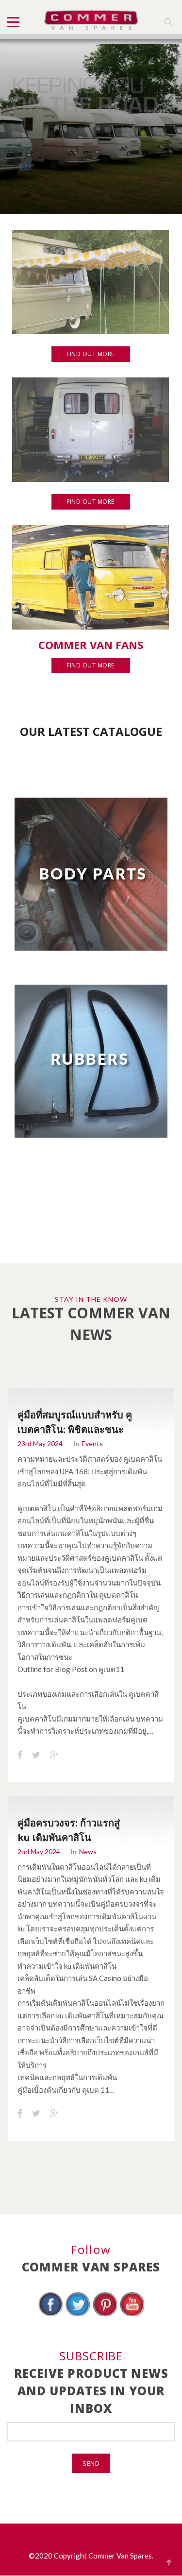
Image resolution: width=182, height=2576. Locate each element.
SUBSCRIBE (91, 2356)
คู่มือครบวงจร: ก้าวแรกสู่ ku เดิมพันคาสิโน (69, 1830)
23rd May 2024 (40, 1443)
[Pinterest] (105, 2315)
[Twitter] (78, 2315)
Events (92, 1443)
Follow (91, 2249)
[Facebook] (50, 2315)
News (88, 1851)
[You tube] (132, 2315)
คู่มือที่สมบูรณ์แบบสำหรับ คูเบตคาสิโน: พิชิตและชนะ (75, 1422)
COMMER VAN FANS (91, 645)
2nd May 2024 (39, 1851)
